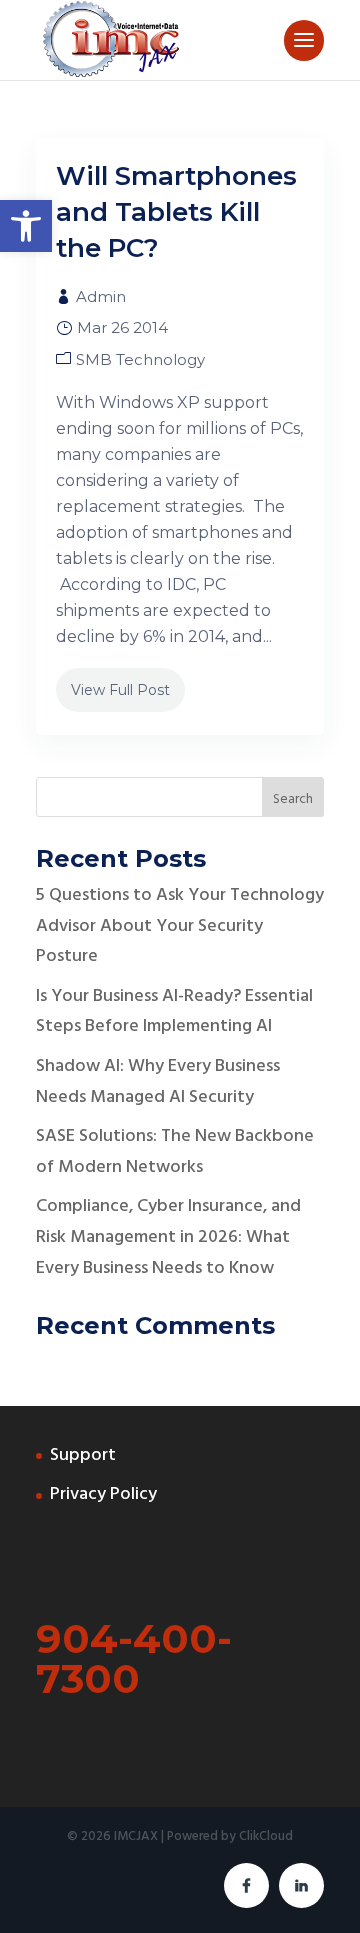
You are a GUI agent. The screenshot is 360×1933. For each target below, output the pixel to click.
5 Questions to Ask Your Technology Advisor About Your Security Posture (180, 926)
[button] (26, 226)
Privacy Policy (103, 1494)
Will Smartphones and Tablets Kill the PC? (176, 212)
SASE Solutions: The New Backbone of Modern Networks (175, 1152)
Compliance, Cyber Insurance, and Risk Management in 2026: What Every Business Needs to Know (168, 1237)
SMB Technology (140, 359)
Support (83, 1455)
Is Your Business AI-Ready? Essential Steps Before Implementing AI (174, 1012)
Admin (101, 296)
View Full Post (120, 690)
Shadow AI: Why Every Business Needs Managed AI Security (158, 1082)
